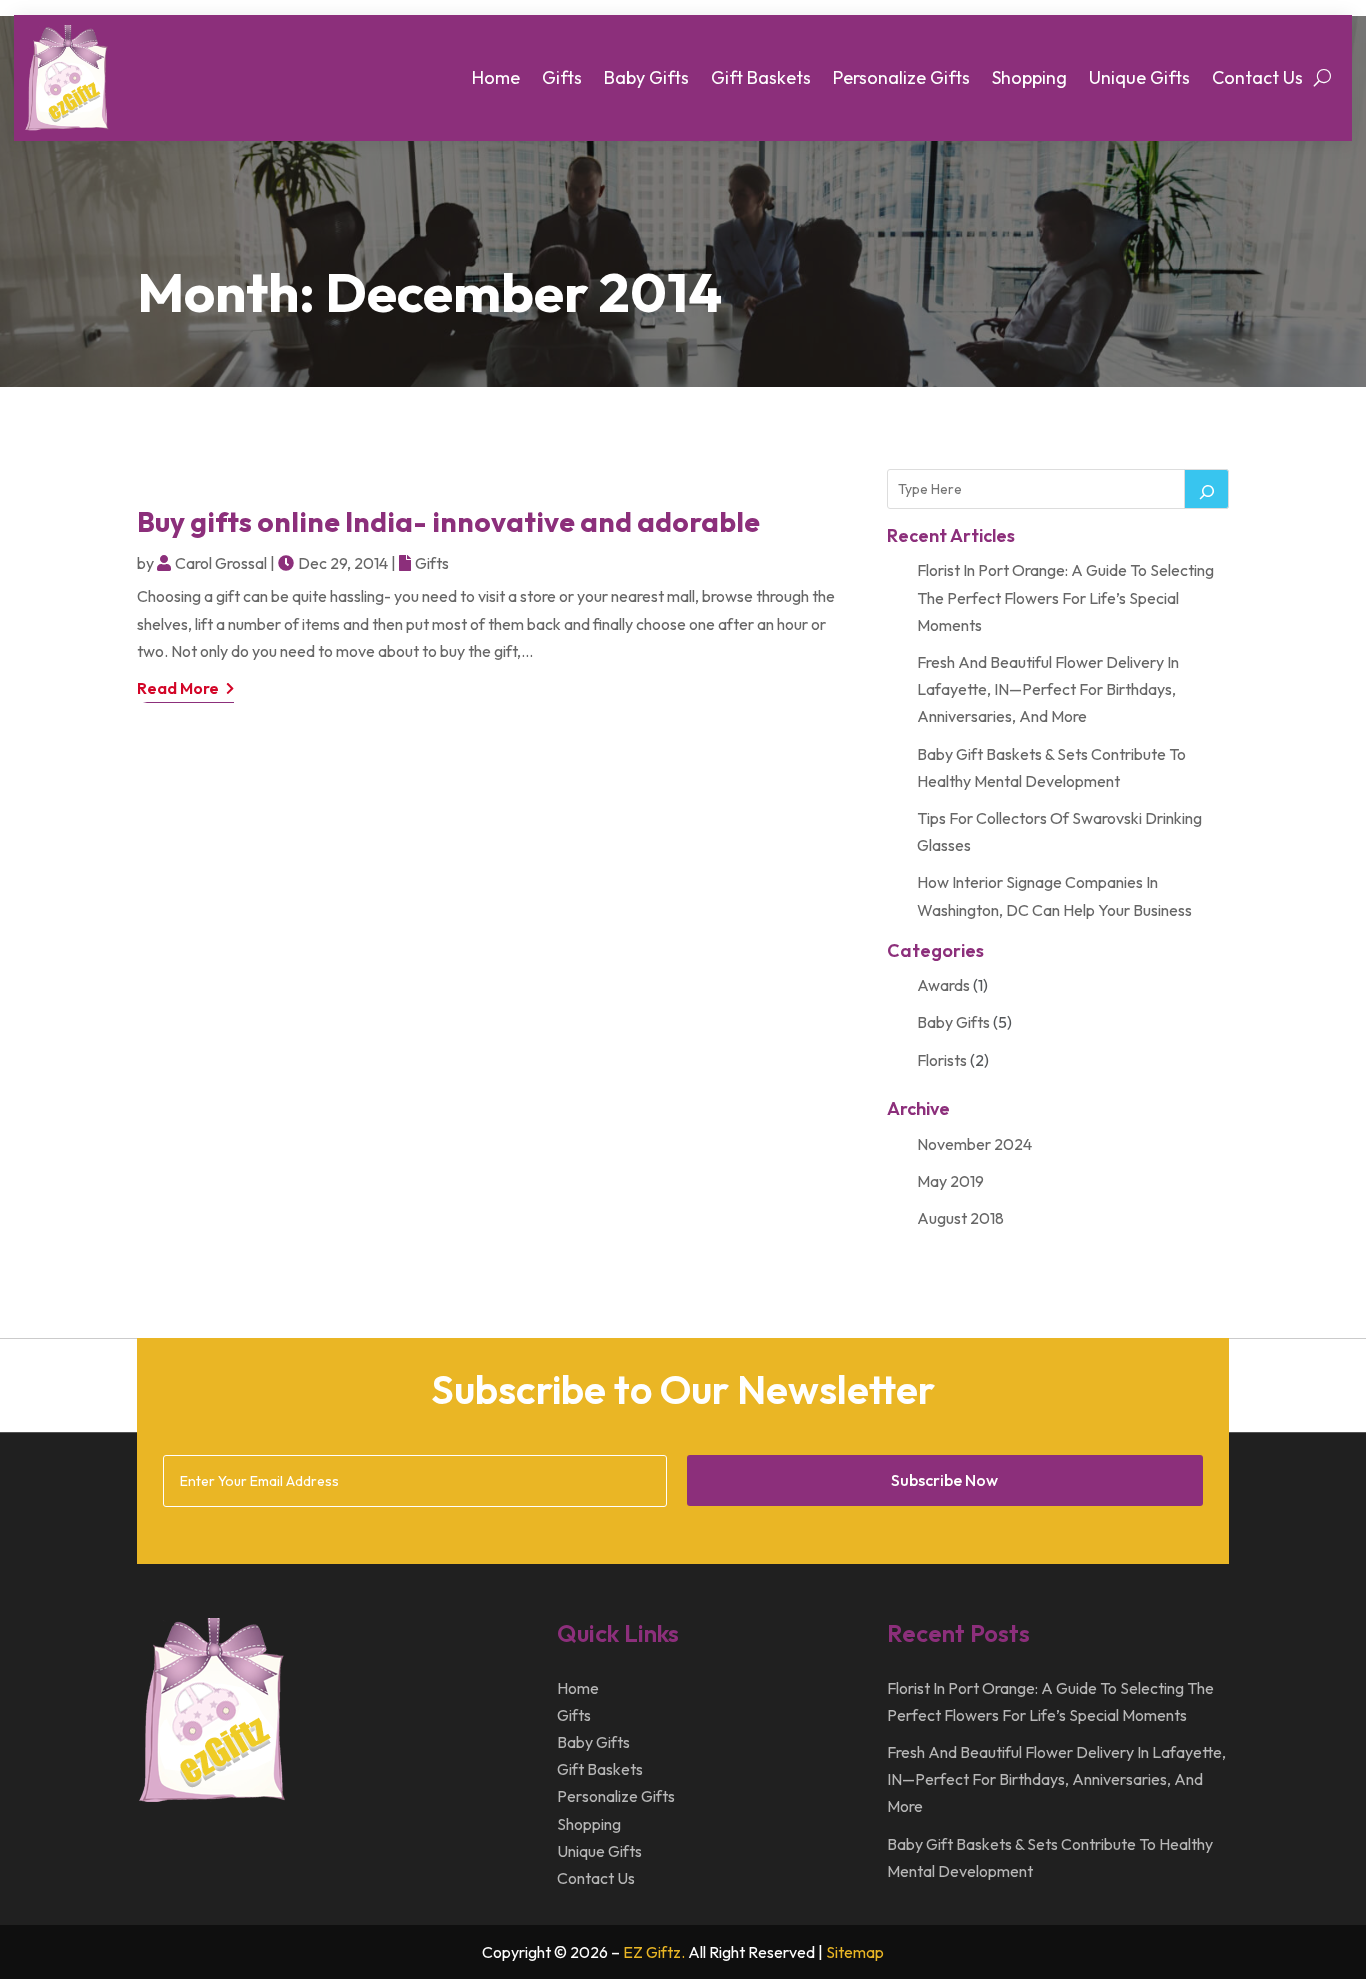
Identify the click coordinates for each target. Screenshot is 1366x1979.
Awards (943, 985)
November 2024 (974, 1144)
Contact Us (1257, 77)
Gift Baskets (761, 77)
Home (496, 77)
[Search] (1207, 489)
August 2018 (960, 1218)
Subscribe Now (944, 1480)
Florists (942, 1060)
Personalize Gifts (901, 77)
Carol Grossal (221, 563)
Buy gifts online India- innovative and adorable (448, 521)
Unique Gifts (1139, 77)
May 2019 (950, 1181)
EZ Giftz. (654, 1952)
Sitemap (855, 1952)
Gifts (562, 77)
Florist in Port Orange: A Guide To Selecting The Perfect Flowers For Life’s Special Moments (1065, 597)
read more (178, 688)
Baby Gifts (646, 77)
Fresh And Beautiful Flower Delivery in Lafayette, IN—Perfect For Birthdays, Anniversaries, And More (1048, 689)
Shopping (1029, 77)
